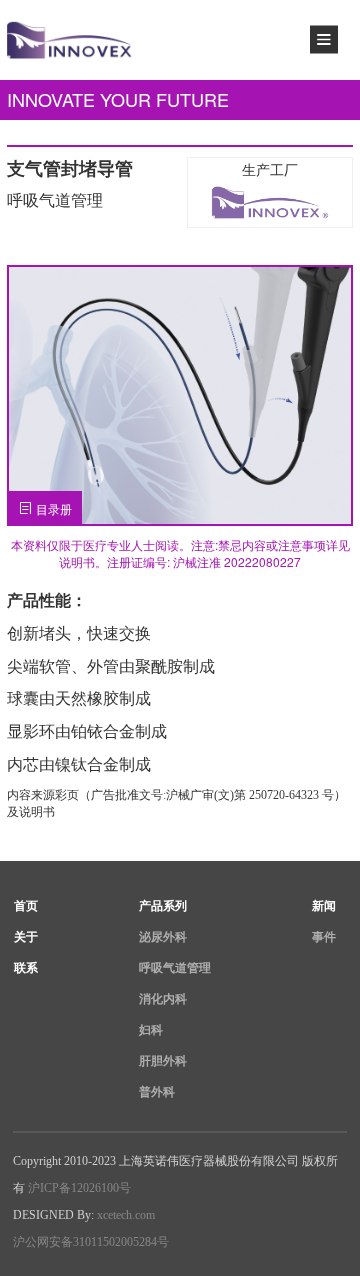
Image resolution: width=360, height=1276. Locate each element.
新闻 (324, 906)
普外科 (157, 1092)
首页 (26, 906)
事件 (324, 937)
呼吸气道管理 (175, 968)
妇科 (151, 1030)
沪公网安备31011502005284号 (91, 1242)
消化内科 (163, 999)
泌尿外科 (163, 937)
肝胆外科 (163, 1061)
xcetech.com (126, 1215)
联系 (26, 968)
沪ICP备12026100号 (79, 1188)
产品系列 (163, 906)
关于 (26, 937)
